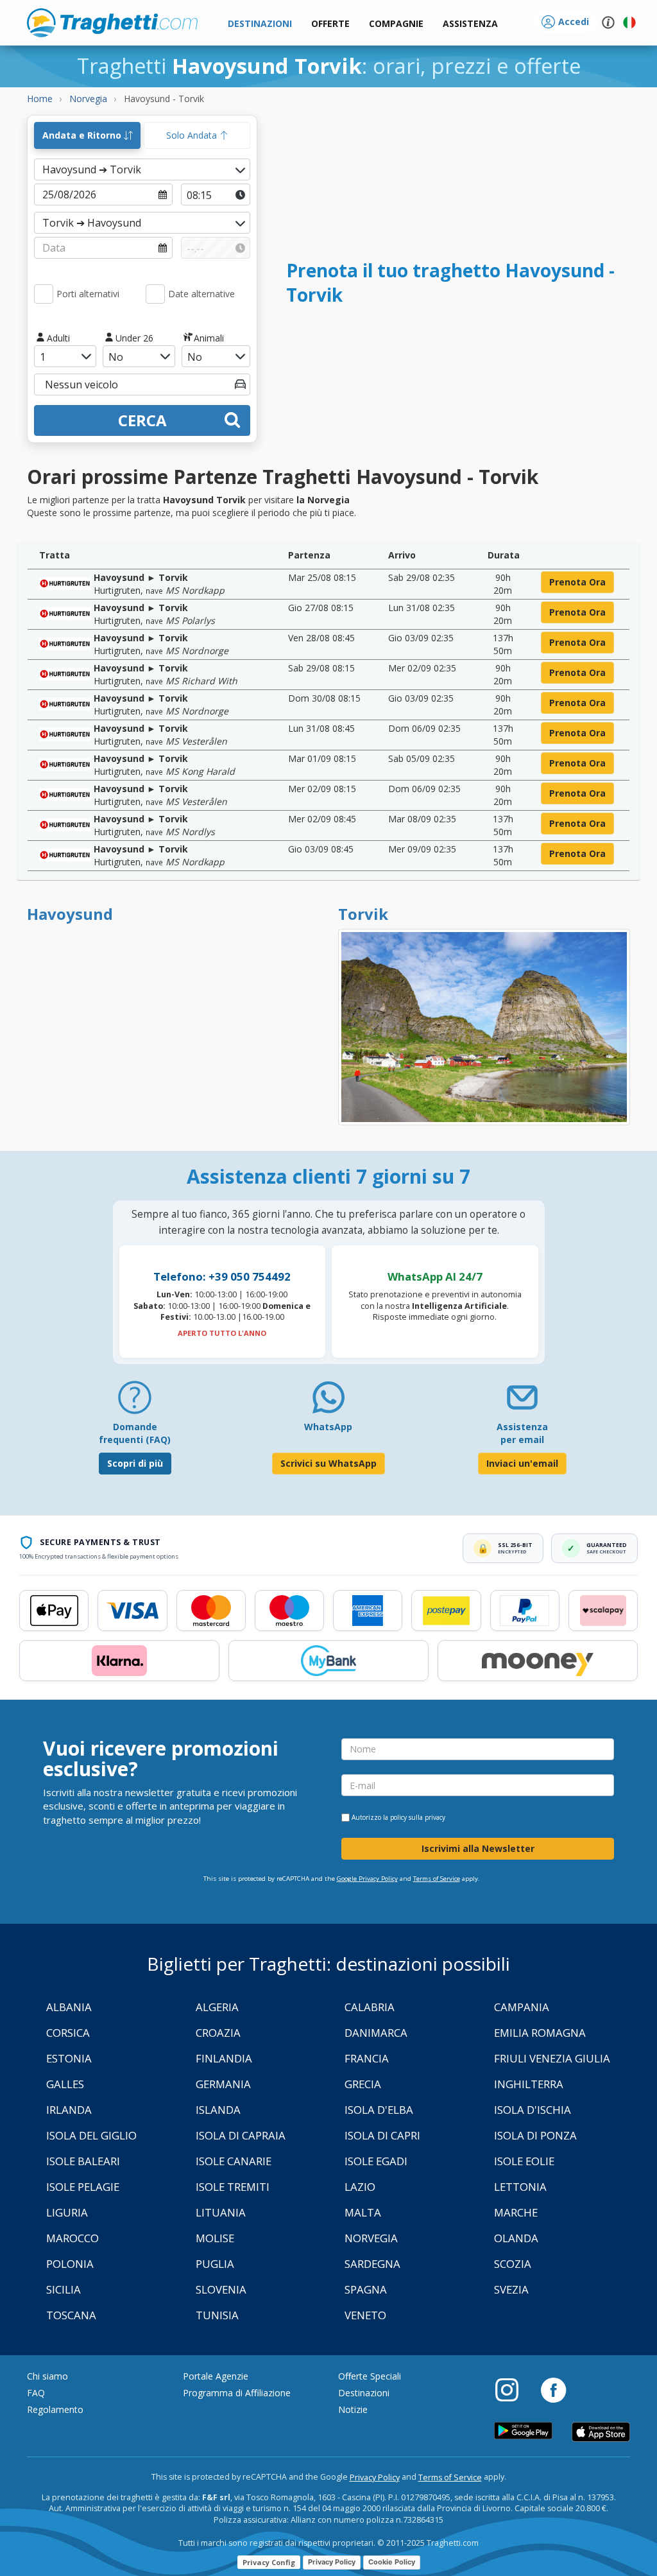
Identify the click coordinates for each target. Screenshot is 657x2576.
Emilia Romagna (540, 2033)
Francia (367, 2058)
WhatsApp (328, 1427)
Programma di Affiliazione (237, 2393)
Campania (522, 2007)
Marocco (73, 2238)
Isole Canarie (234, 2161)
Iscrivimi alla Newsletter (478, 1848)
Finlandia (224, 2058)
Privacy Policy (375, 2477)
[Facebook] (553, 2389)
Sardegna (372, 2264)
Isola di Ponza (535, 2135)
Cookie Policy (392, 2562)
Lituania (221, 2212)
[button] (470, 24)
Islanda (218, 2110)
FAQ (36, 2393)
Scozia (513, 2264)
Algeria (217, 2007)
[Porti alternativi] (44, 294)
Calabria (370, 2007)
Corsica (68, 2033)
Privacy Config (269, 2562)
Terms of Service (437, 1879)
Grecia (363, 2084)
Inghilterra (529, 2084)
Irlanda (69, 2110)
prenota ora (577, 582)
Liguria (67, 2212)
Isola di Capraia (241, 2135)
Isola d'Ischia (533, 2110)
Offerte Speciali (370, 2376)
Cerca (142, 420)
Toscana (71, 2315)
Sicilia (64, 2289)
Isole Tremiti (233, 2187)
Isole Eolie (524, 2161)
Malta (363, 2212)
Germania (223, 2084)
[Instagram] (513, 2389)
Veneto (365, 2315)
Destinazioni (364, 2393)
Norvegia (371, 2238)
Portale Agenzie (216, 2376)
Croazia (218, 2033)
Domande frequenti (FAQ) (135, 1433)
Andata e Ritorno (83, 135)
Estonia (69, 2058)
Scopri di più (135, 1463)
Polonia (70, 2264)
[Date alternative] (155, 294)
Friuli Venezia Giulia (552, 2058)
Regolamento (55, 2409)
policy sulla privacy (418, 1817)
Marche (516, 2212)
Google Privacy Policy (367, 1879)
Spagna (366, 2289)
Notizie (353, 2409)
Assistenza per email (522, 1433)
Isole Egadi (376, 2161)
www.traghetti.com (112, 22)
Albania (69, 2007)
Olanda (516, 2238)
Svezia (511, 2289)
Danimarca (376, 2033)
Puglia (215, 2264)
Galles (65, 2084)
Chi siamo (47, 2376)
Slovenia (221, 2289)
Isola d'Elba (379, 2110)
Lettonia (520, 2187)
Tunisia (217, 2315)
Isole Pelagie (83, 2187)
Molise (215, 2238)
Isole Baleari (83, 2161)
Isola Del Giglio (91, 2135)
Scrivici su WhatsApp (328, 1463)
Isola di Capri (382, 2135)
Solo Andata (193, 135)
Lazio (360, 2187)
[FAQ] (135, 1402)
